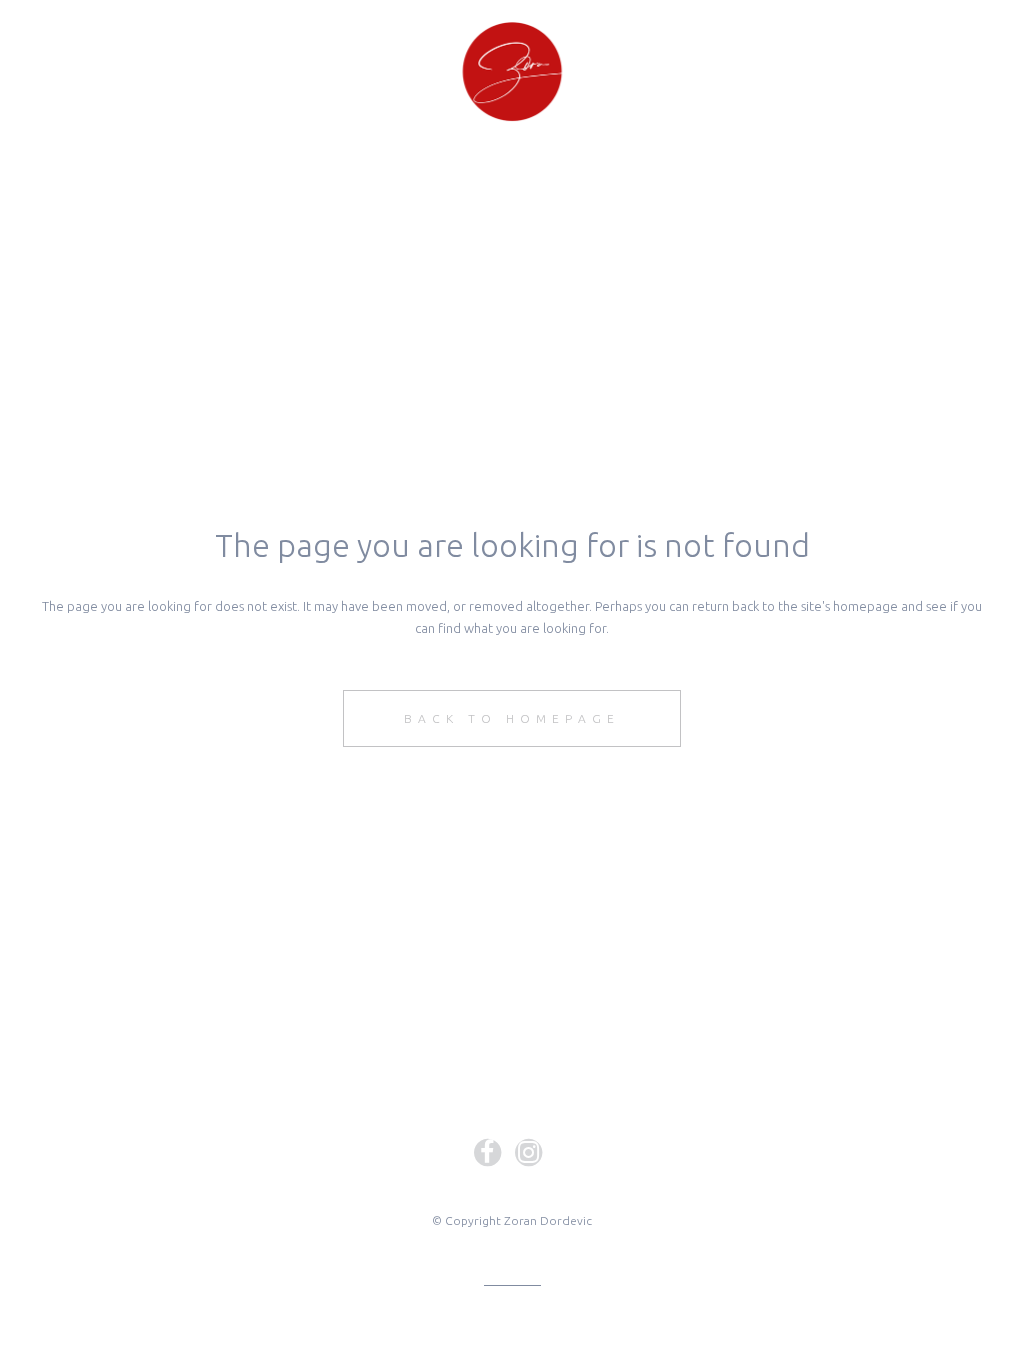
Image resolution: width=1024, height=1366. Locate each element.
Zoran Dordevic (548, 1220)
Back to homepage (512, 718)
